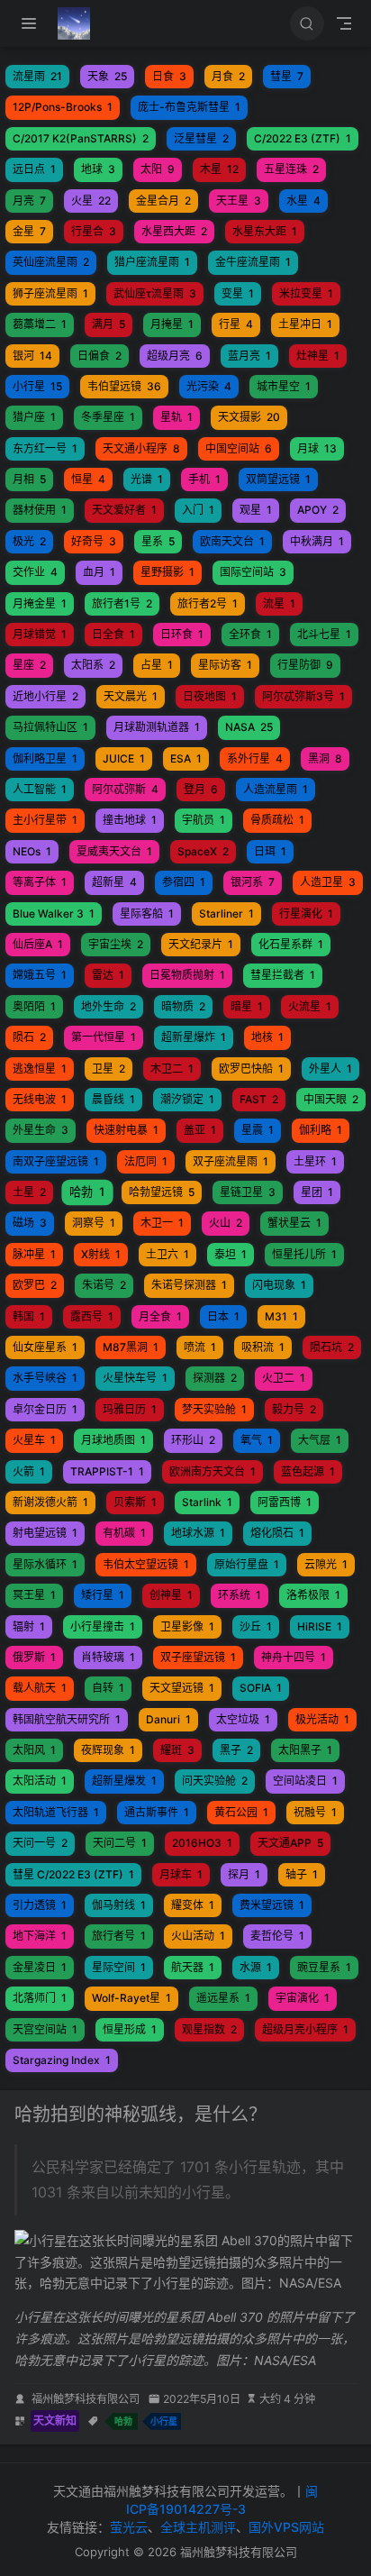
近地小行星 (45, 696)
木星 (219, 169)
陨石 (29, 1037)
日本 (223, 1316)
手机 (204, 479)
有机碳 (124, 1533)
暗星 (247, 1006)
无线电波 (40, 1099)
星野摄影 (167, 572)
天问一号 (40, 1843)
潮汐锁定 (187, 1099)
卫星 (109, 1069)
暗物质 (183, 1006)
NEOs (32, 851)
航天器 (193, 1967)
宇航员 (204, 820)
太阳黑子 (305, 1750)
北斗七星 (324, 634)
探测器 (215, 1378)
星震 (258, 1130)
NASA (249, 727)
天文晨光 (131, 696)
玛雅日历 (130, 1409)
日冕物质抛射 (187, 975)
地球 (98, 169)
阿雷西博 (285, 1502)
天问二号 (120, 1843)
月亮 (29, 201)
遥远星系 (223, 1998)
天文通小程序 (141, 448)
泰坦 (231, 1254)
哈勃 (87, 1192)
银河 (32, 356)
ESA (186, 758)
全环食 (250, 634)
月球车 (181, 1874)
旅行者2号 (208, 603)
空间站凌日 (305, 1781)
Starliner (226, 913)
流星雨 (37, 76)
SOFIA (261, 1688)
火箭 (29, 1471)
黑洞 (325, 758)
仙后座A (38, 944)
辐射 (29, 1626)
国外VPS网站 (286, 2527)
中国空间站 (239, 448)
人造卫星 (328, 882)
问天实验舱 (215, 1781)
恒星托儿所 (304, 1254)
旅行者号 (119, 1936)
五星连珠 (291, 169)
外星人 (330, 1069)
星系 (158, 541)
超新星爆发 (124, 1781)
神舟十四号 (294, 1657)
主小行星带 (45, 820)
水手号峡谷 (45, 1378)
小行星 (37, 386)
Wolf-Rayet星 (131, 1998)
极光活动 (322, 1719)
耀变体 (193, 1905)
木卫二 (172, 1069)
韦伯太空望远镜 (146, 1564)
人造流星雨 (276, 789)
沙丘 (256, 1626)
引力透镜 (40, 1905)
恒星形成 (130, 2029)
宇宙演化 (303, 1998)
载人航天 (40, 1688)
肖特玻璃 (108, 1657)
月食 (228, 76)
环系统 (240, 1595)
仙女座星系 (45, 1347)
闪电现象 (279, 1285)
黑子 (236, 1750)
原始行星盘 (247, 1564)
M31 (281, 1316)
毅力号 (294, 1409)
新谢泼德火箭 (50, 1502)
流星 (279, 603)
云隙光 (326, 1564)
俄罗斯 (34, 1657)
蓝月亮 (249, 356)
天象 (107, 76)
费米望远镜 (272, 1905)
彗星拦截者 (283, 975)
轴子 (302, 1874)
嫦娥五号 (40, 975)
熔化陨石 (277, 1533)
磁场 (30, 1223)
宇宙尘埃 (116, 944)
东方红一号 (45, 448)
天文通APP (290, 1843)
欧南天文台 (232, 541)
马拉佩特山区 (50, 727)
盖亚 (200, 1130)
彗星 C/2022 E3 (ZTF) (73, 1874)
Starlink (207, 1502)
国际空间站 (253, 572)
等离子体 (40, 882)
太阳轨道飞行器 (56, 1812)
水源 (256, 1967)
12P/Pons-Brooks (63, 107)
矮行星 (103, 1595)
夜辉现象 (108, 1750)
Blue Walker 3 (54, 913)
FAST (259, 1099)
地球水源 (198, 1533)
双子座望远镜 (198, 1657)
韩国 (29, 1316)
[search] (307, 23)
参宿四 (184, 882)
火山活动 (198, 1936)
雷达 (108, 975)
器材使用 (40, 510)
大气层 (320, 1440)
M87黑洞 (131, 1347)
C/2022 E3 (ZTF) (303, 138)
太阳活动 (40, 1781)
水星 (303, 201)
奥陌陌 (34, 1006)
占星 (157, 665)
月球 (317, 448)
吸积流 (263, 1347)
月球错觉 (40, 634)
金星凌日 (40, 1967)
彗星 (287, 76)
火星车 (34, 1440)
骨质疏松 (277, 820)
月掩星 (172, 324)
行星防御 (305, 665)
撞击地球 (130, 820)
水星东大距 (265, 231)
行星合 (94, 231)
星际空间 (119, 1967)
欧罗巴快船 (251, 1069)
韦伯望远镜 (124, 386)
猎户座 (34, 417)
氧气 (257, 1440)
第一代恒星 (104, 1037)
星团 (317, 1192)
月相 (29, 479)
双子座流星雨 (231, 1161)
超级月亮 (175, 356)
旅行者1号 (122, 603)
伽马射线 (119, 1905)
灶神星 (318, 356)
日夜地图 (210, 696)
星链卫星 (248, 1192)
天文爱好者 (124, 510)
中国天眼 (331, 1099)
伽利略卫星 (45, 758)
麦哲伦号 (277, 1936)
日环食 (182, 634)
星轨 (176, 417)
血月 (99, 572)
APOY (318, 510)
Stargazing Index (62, 2060)
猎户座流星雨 (152, 262)
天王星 (239, 201)
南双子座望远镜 (56, 1161)
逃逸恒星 (40, 1069)
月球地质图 (113, 1440)
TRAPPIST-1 (107, 1471)
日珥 (270, 851)
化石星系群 (291, 944)
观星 (256, 510)
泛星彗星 (201, 138)
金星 (29, 231)
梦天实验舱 (214, 1409)
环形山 (193, 1440)
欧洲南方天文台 (213, 1471)
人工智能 (40, 789)
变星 (238, 293)
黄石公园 (241, 1812)
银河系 (253, 882)
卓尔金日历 (45, 1409)
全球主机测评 (198, 2527)
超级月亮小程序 (305, 2029)
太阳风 (34, 1750)
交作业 (35, 572)
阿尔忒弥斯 (125, 789)
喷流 (200, 1347)
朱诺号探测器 (189, 1285)
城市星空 (284, 386)
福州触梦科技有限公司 (86, 2399)
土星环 (315, 1161)
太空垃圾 (243, 1719)
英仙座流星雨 (51, 262)
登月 (201, 789)
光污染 (209, 386)
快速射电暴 (126, 1130)
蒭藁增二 (40, 324)
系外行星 (255, 758)
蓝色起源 (308, 1471)
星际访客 (225, 665)
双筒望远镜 (278, 479)
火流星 (310, 1006)
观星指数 (209, 2029)
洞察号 (94, 1223)
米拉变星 (306, 293)
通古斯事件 (157, 1812)
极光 (29, 541)
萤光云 (129, 2527)
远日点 (34, 169)
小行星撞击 (103, 1626)
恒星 (88, 479)
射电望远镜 (45, 1533)
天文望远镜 (182, 1688)
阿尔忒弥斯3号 (303, 696)
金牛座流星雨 (253, 262)
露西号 (92, 1316)
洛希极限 (313, 1595)
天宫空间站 (45, 2029)
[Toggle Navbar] (344, 23)
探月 (244, 1874)
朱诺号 (104, 1285)
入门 (198, 510)
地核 (267, 1037)
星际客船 (147, 913)
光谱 (147, 479)
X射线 (101, 1254)
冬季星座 (108, 417)
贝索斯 (135, 1502)
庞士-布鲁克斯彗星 (189, 107)
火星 (91, 201)
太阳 (158, 169)
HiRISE (320, 1626)
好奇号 (94, 541)
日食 (169, 76)
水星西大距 (174, 231)
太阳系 (93, 665)
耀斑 (177, 1750)
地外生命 (109, 1006)
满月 (109, 324)
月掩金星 (40, 603)
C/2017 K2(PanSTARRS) (81, 138)
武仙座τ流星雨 (155, 293)
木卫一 (162, 1223)
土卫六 (167, 1254)
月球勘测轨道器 (157, 727)
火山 (226, 1223)
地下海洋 (40, 1936)
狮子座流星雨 (50, 293)
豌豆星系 (324, 1967)
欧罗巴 (35, 1285)
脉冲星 (34, 1254)
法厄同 (146, 1161)
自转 (108, 1688)
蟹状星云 (294, 1223)
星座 (29, 665)
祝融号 (315, 1812)
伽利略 (321, 1130)
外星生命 (41, 1130)
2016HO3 (202, 1843)
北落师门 (40, 1998)
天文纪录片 (201, 944)
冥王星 (34, 1595)
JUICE (124, 758)
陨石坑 (332, 1347)
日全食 (113, 634)
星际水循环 (45, 1564)
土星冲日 (305, 324)
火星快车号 (135, 1378)
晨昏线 (113, 1099)
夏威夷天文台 (114, 851)
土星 (29, 1192)
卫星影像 (187, 1626)
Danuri (168, 1719)
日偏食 (100, 356)
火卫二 (284, 1378)
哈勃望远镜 (162, 1192)
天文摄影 (249, 417)
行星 (236, 324)
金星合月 (163, 201)
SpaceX (203, 851)
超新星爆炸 (194, 1037)
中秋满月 (317, 541)
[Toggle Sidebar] (32, 23)
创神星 (171, 1595)
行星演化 (306, 913)
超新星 (114, 882)
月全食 (160, 1316)
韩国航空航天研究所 (67, 1719)
